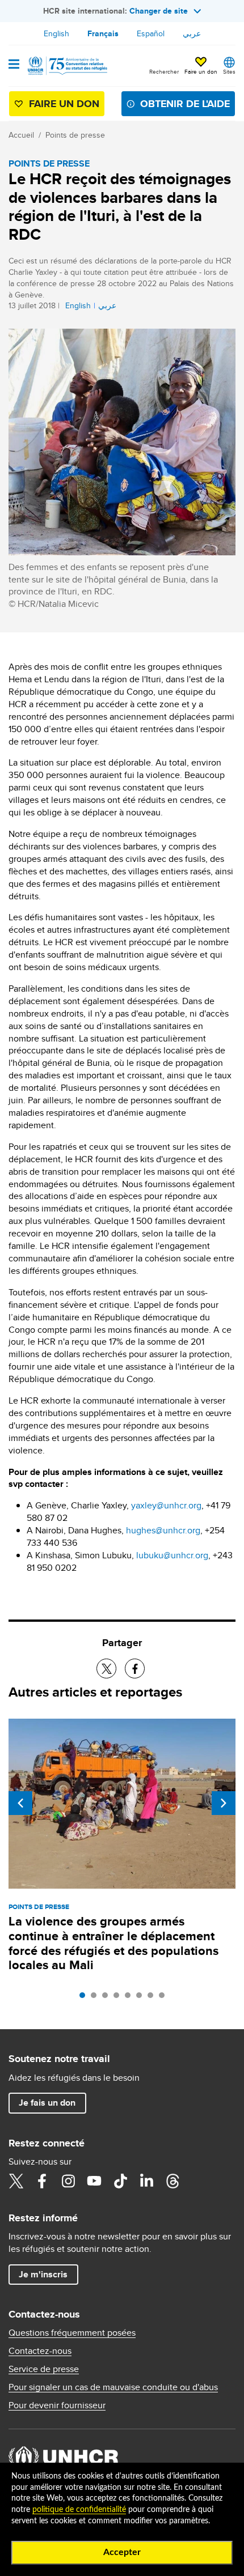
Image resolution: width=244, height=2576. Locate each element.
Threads (173, 2181)
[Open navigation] (14, 65)
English (56, 33)
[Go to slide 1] (85, 1998)
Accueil (21, 135)
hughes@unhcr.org (163, 1530)
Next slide (224, 1803)
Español (151, 33)
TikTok (120, 2181)
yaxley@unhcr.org (166, 1505)
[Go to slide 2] (96, 1998)
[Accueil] (66, 66)
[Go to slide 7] (153, 1998)
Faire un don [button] (201, 71)
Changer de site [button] (159, 11)
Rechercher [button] (164, 71)
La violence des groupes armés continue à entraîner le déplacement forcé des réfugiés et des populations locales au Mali (113, 1943)
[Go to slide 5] (131, 1998)
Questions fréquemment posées (72, 2333)
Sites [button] (229, 71)
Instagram (68, 2181)
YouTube (94, 2181)
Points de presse (75, 135)
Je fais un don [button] (47, 2103)
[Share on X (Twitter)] (106, 1669)
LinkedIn (146, 2181)
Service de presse (44, 2369)
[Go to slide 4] (119, 1998)
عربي (192, 33)
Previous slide (20, 1803)
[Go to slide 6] (142, 1998)
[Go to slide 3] (108, 1998)
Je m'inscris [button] (43, 2274)
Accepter (122, 2552)
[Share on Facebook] (135, 1669)
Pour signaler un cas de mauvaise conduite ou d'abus (113, 2387)
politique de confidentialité (79, 2510)
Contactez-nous (40, 2351)
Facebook (42, 2181)
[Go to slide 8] (165, 1998)
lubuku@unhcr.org (172, 1555)
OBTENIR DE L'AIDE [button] (185, 104)
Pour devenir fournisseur (57, 2405)
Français (103, 33)
